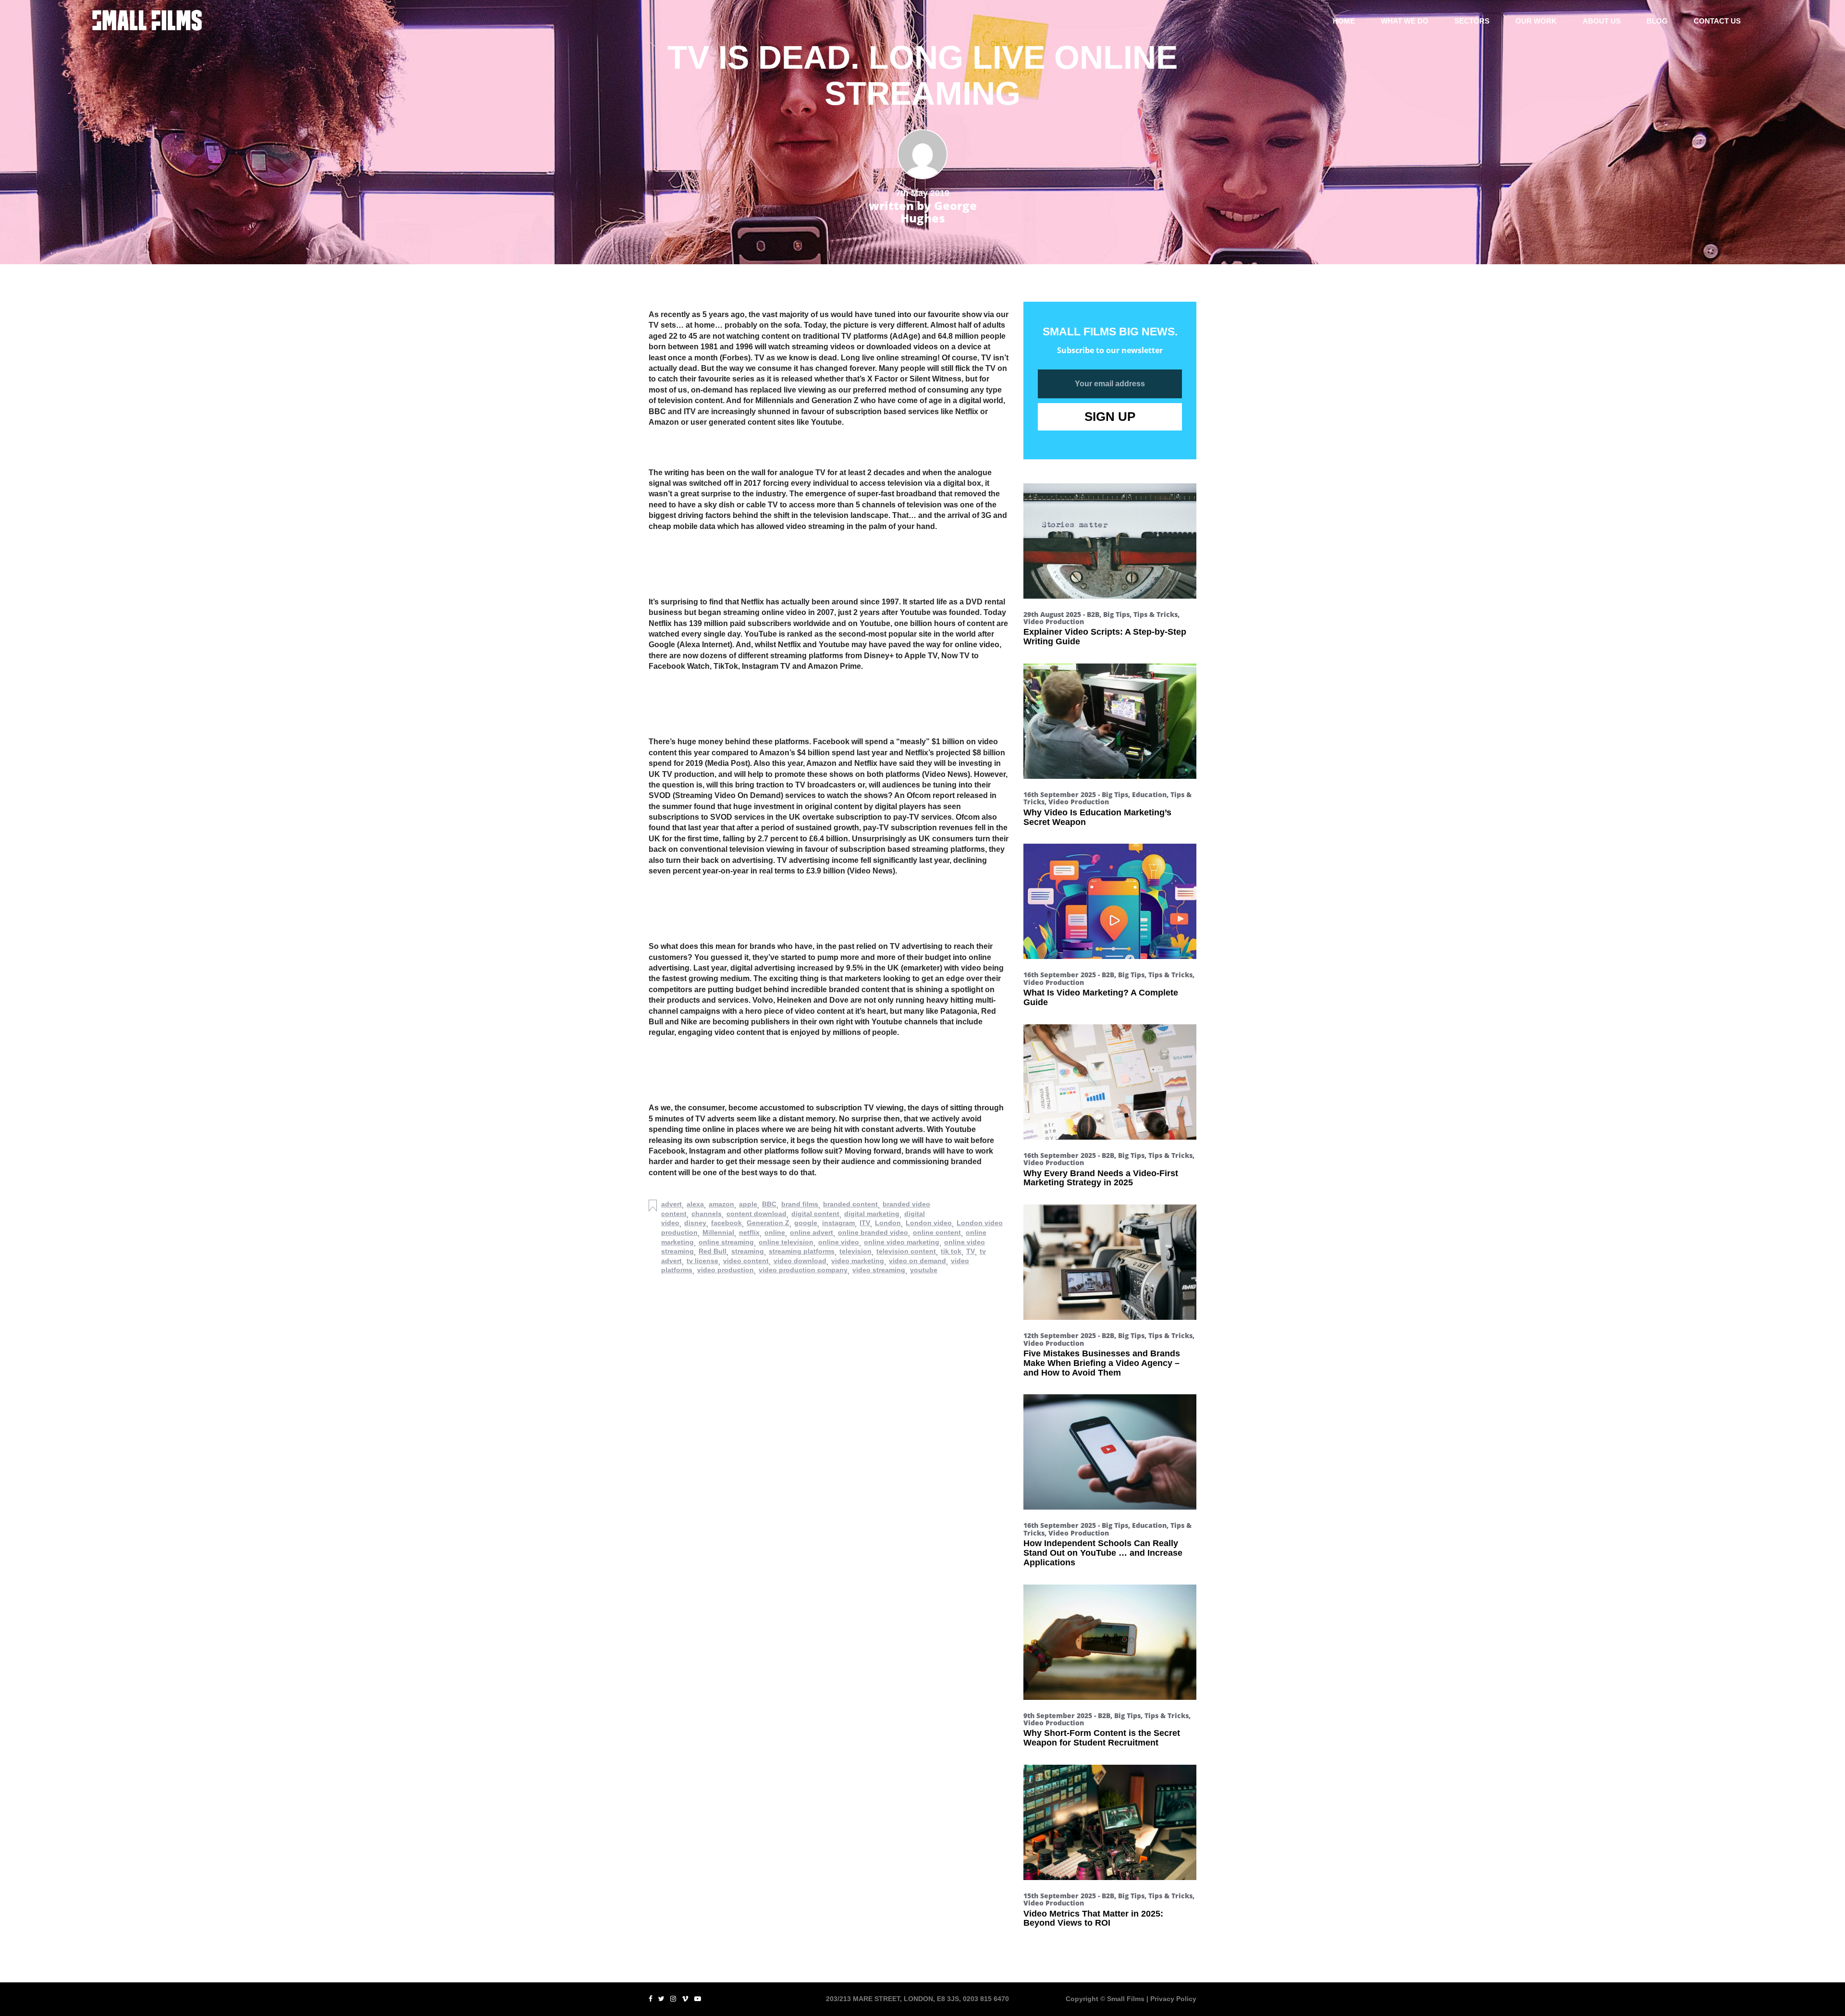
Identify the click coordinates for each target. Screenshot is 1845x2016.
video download (800, 1261)
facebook (726, 1223)
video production (726, 1270)
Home (1344, 21)
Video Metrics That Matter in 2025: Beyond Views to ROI (1093, 1918)
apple (748, 1204)
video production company (803, 1270)
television (855, 1251)
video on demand (917, 1261)
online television (786, 1242)
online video (839, 1242)
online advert (812, 1232)
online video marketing (902, 1242)
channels (707, 1214)
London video (929, 1223)
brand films (800, 1204)
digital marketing (872, 1214)
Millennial (718, 1232)
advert (671, 1204)
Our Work (1536, 21)
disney (695, 1223)
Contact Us (1717, 21)
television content (906, 1251)
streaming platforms (802, 1251)
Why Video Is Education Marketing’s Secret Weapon (1097, 817)
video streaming (879, 1270)
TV (971, 1251)
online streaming (726, 1242)
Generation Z (768, 1223)
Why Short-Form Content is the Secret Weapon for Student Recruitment (1102, 1738)
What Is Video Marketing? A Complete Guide (1101, 997)
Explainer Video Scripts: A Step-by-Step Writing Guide (1105, 637)
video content (746, 1261)
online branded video (873, 1232)
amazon (721, 1204)
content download (756, 1214)
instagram (838, 1223)
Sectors (1472, 21)
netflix (749, 1232)
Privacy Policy (1173, 1999)
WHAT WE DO (1405, 21)
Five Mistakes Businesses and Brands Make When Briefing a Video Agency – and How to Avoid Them (1102, 1363)
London (888, 1223)
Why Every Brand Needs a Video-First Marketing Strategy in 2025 (1101, 1178)
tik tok (951, 1251)
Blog (1657, 21)
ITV (865, 1223)
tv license (702, 1261)
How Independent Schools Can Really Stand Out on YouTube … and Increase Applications (1103, 1553)
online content (937, 1232)
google (806, 1223)
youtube (924, 1270)
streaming (748, 1251)
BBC (769, 1204)
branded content (850, 1204)
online (775, 1232)
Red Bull (713, 1251)
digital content (815, 1214)
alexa (695, 1204)
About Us (1602, 21)
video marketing (858, 1261)
